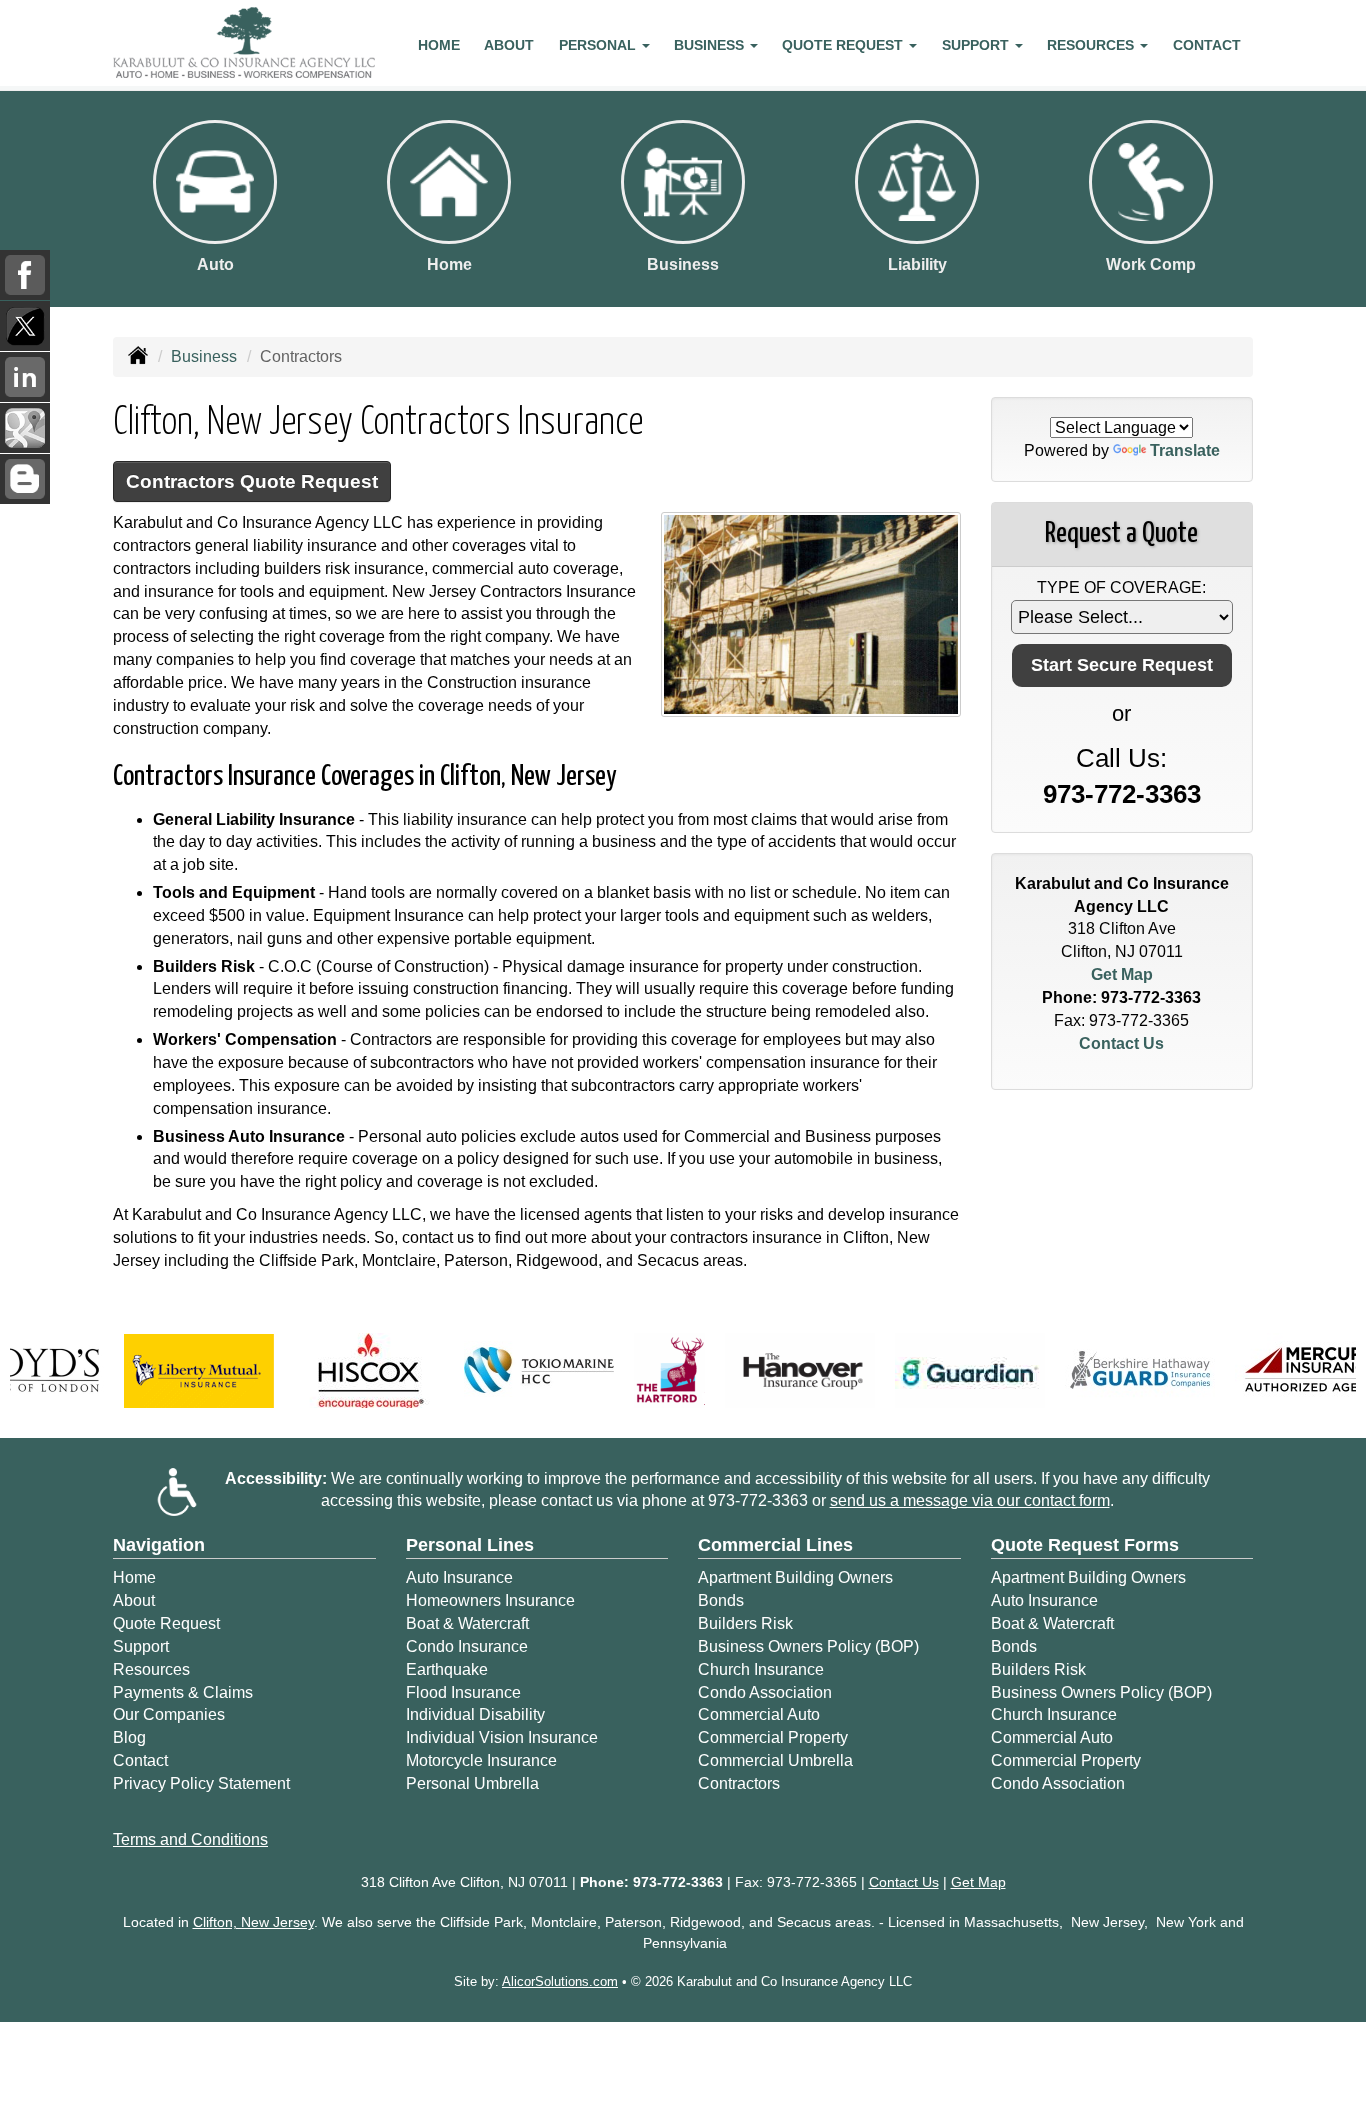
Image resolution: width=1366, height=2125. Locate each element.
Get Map (1122, 974)
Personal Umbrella (472, 1783)
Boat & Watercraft (467, 1623)
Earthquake (447, 1669)
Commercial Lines (775, 1545)
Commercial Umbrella (775, 1760)
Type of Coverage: (1121, 587)
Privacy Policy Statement (201, 1783)
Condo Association (765, 1692)
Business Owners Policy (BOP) (808, 1646)
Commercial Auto (759, 1714)
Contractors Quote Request (252, 481)
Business (204, 356)
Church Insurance (761, 1669)
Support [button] (977, 45)
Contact (1207, 45)
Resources (151, 1669)
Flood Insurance (463, 1692)
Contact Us (1121, 1043)
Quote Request (166, 1623)
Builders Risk (745, 1623)
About (509, 45)
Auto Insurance (459, 1577)
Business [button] (711, 45)
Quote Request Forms (1085, 1545)
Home (439, 45)
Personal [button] (599, 45)
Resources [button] (1092, 45)
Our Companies (169, 1714)
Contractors (739, 1783)
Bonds (721, 1600)
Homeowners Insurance (490, 1600)
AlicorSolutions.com (560, 1981)
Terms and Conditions (190, 1839)
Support (141, 1646)
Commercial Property (773, 1737)
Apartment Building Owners (795, 1577)
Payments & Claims (183, 1692)
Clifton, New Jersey (253, 1922)
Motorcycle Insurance (481, 1760)
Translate (1185, 450)
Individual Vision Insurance (502, 1737)
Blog (129, 1737)
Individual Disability (475, 1714)
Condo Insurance (467, 1646)
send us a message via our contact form (970, 1500)
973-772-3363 (1122, 794)
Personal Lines (470, 1545)
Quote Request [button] (844, 45)
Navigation (159, 1545)
